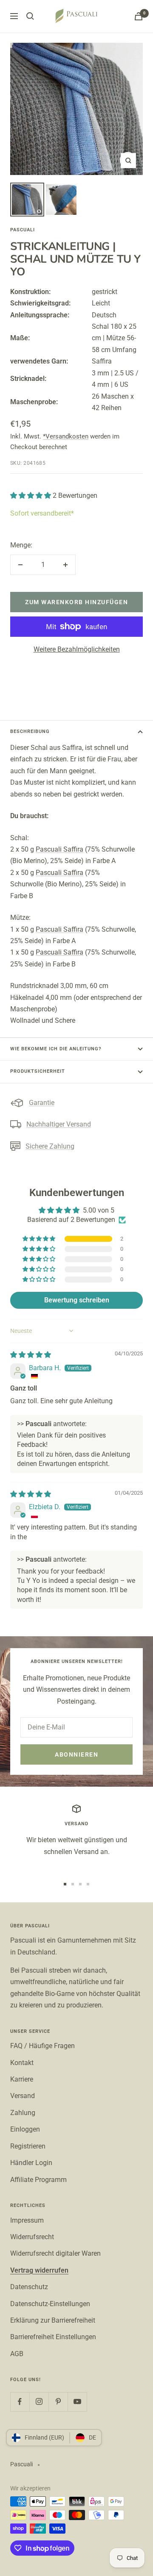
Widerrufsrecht (32, 2237)
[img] (31, 1355)
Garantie (42, 1103)
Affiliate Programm (38, 2180)
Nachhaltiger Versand (59, 1124)
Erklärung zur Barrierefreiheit (53, 2320)
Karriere (22, 2079)
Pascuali (23, 230)
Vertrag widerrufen (39, 2270)
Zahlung (23, 2113)
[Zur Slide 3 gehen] (80, 1884)
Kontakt (22, 2063)
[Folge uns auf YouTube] (77, 2402)
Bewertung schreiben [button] (77, 1300)
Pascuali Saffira (59, 849)
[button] (31, 495)
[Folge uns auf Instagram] (39, 2402)
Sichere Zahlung (50, 1146)
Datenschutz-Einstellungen (50, 2304)
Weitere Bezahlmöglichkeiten (77, 649)
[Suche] (30, 16)
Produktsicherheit (38, 1071)
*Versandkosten (66, 436)
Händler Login (31, 2163)
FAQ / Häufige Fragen (42, 2046)
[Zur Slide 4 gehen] (88, 1884)
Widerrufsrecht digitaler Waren (55, 2253)
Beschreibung (30, 731)
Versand (23, 2096)
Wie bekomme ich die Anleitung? (56, 1049)
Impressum (27, 2220)
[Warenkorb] (139, 16)
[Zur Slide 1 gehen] (65, 1884)
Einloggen (25, 2129)
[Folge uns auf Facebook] (20, 2402)
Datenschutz (29, 2287)
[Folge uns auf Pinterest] (58, 2402)
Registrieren (28, 2146)
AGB (17, 2354)
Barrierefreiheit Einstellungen (53, 2337)
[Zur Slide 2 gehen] (73, 1884)
